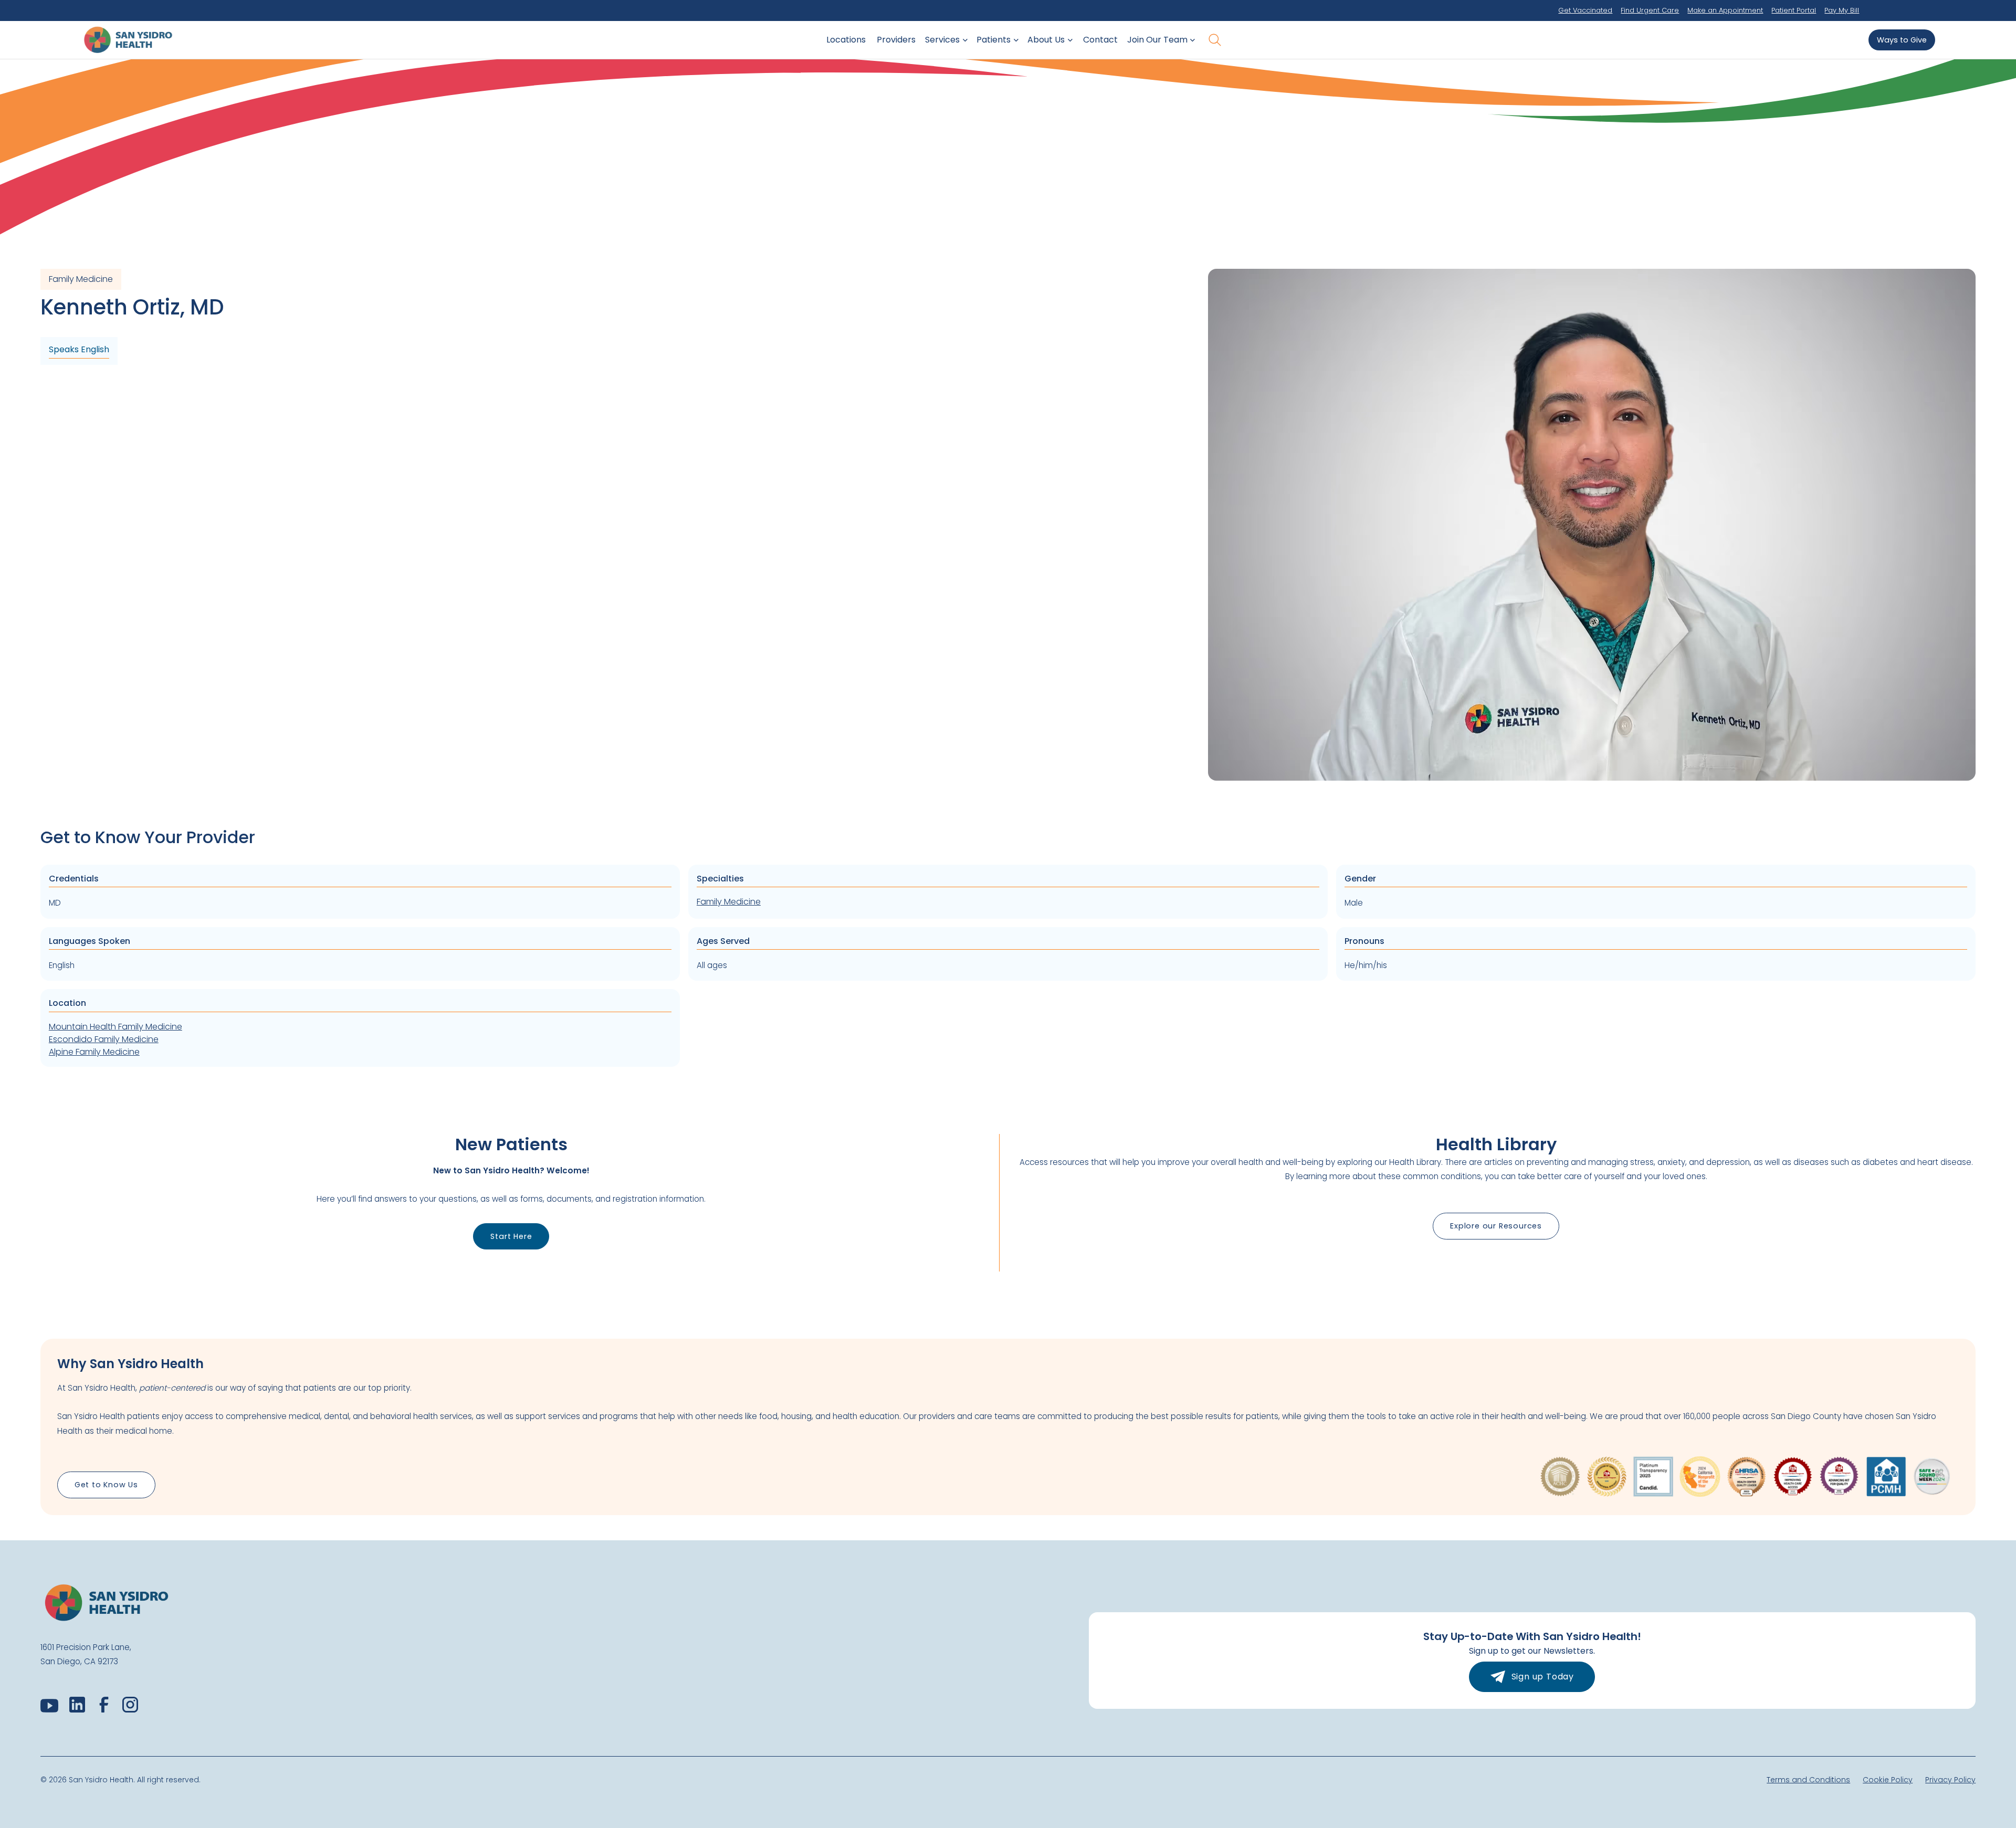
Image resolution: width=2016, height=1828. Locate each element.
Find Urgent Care (1650, 10)
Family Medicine (729, 902)
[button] (944, 40)
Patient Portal (1794, 10)
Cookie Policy (1888, 1780)
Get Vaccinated (1585, 10)
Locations (846, 40)
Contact (1100, 40)
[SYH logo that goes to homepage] (128, 40)
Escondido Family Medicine (104, 1039)
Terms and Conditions (1808, 1780)
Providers (896, 40)
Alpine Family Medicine (94, 1052)
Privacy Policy (1950, 1780)
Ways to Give (1902, 40)
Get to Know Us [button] (106, 1485)
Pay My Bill (1842, 10)
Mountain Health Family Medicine (115, 1027)
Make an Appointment (1725, 10)
